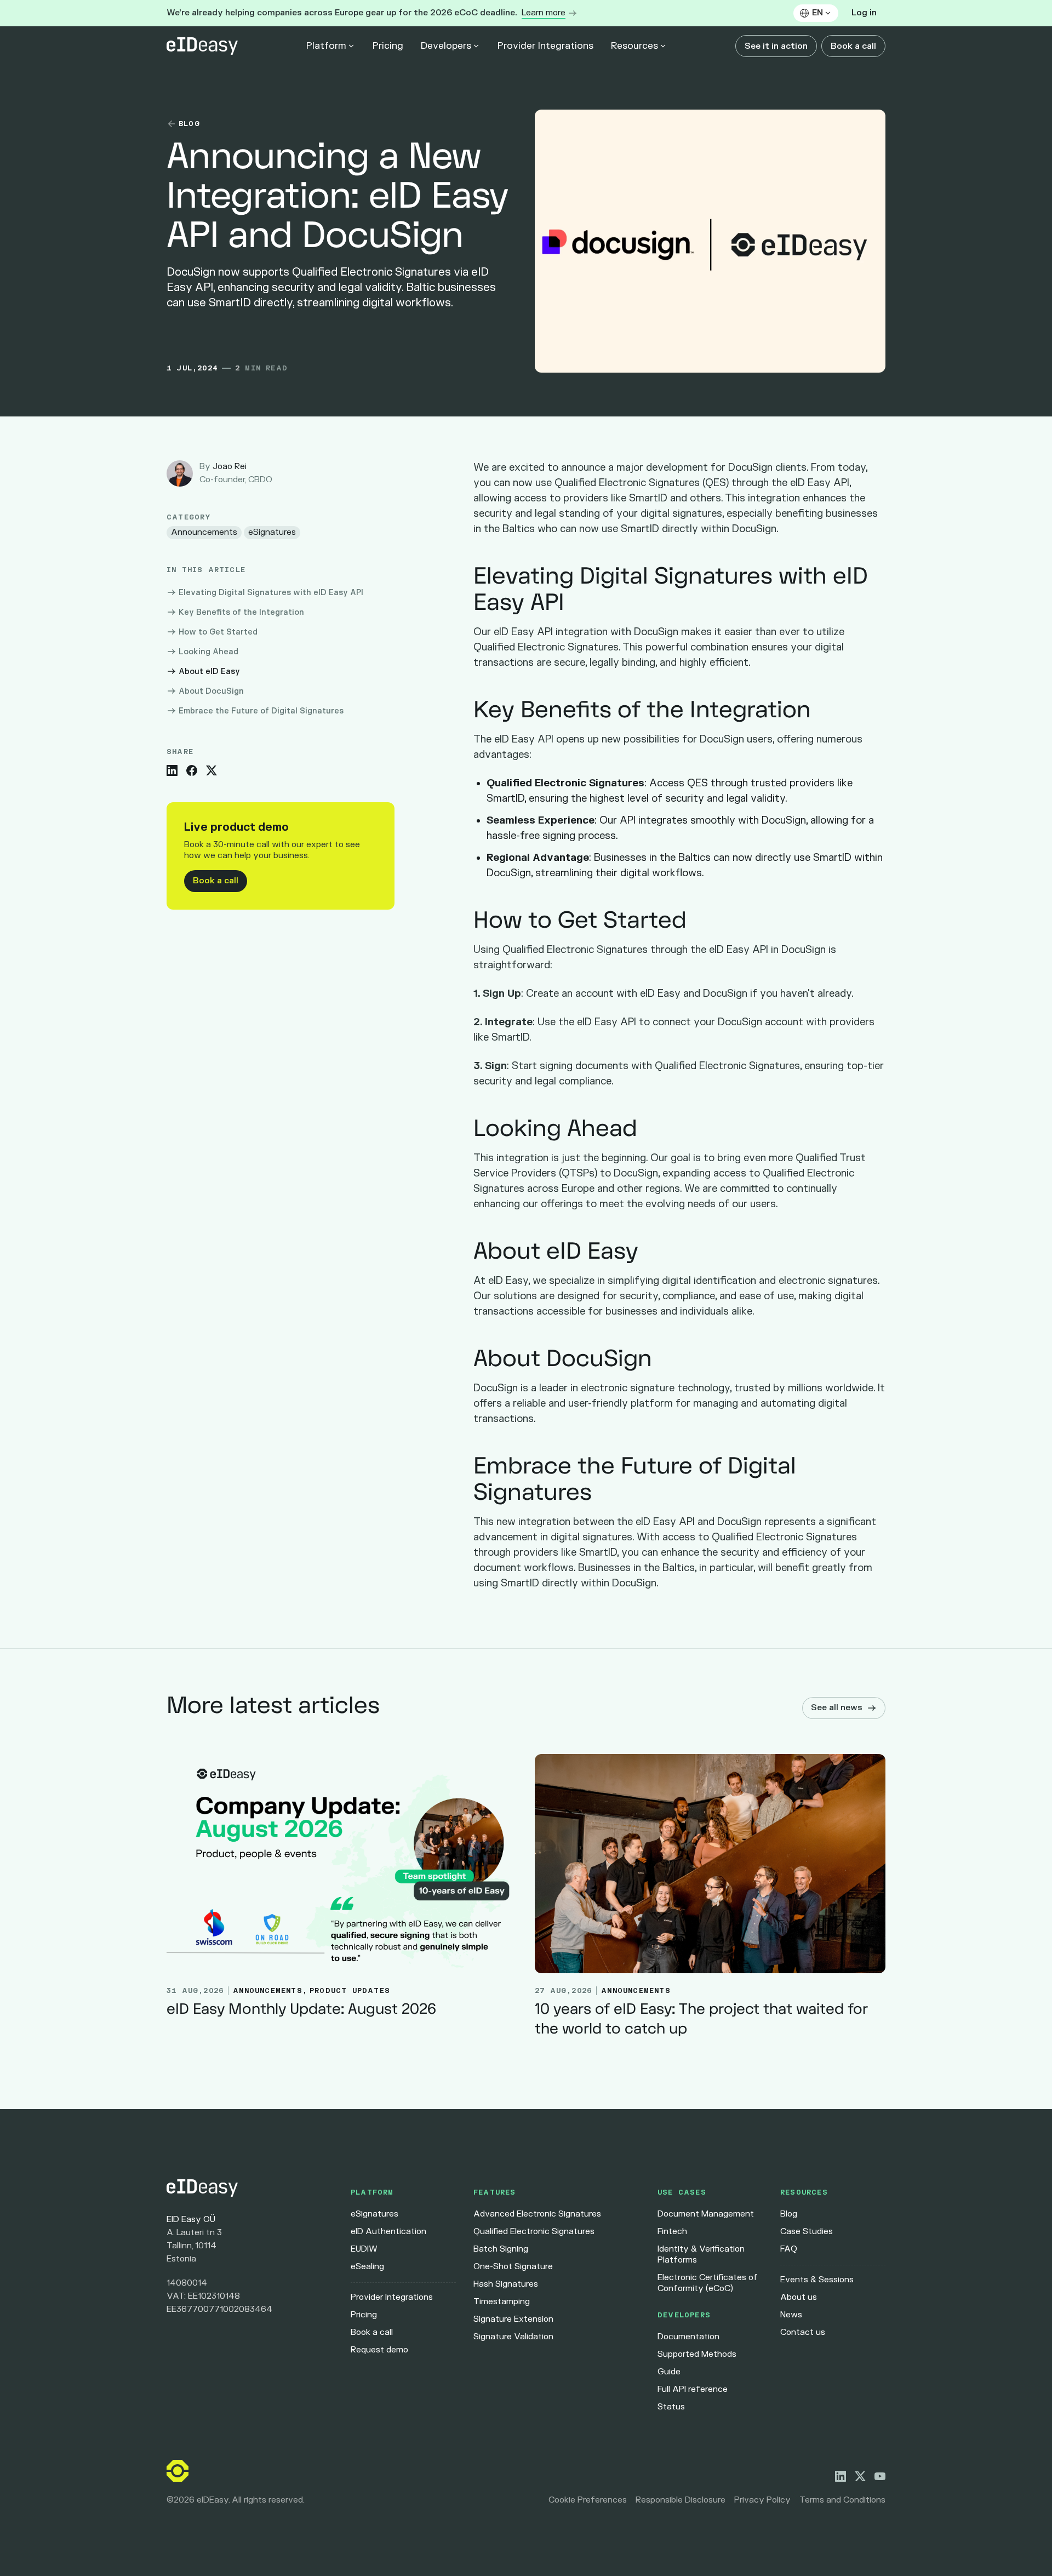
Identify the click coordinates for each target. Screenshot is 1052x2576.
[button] (816, 13)
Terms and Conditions (842, 2500)
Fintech (672, 2232)
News (791, 2315)
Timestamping (502, 2302)
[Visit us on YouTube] (880, 2476)
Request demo (379, 2350)
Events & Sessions (817, 2280)
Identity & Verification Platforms (701, 2255)
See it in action (776, 46)
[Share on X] (211, 770)
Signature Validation (513, 2337)
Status (671, 2407)
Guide (669, 2372)
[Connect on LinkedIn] (841, 2476)
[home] (202, 46)
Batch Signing (501, 2249)
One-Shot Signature (513, 2267)
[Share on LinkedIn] (172, 770)
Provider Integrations (545, 46)
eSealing (367, 2267)
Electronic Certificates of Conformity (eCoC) (708, 2283)
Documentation (688, 2337)
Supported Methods (697, 2354)
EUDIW (364, 2249)
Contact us (803, 2332)
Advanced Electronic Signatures (537, 2214)
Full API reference (693, 2389)
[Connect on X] (860, 2476)
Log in (864, 13)
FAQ (789, 2249)
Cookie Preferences (588, 2500)
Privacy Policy (762, 2500)
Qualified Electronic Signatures (534, 2232)
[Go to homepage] (250, 2188)
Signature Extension (513, 2319)
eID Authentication (388, 2232)
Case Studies (807, 2232)
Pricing (388, 46)
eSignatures (375, 2214)
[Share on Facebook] (192, 770)
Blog (789, 2214)
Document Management (706, 2214)
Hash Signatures (506, 2284)
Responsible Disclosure (681, 2500)
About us (799, 2297)
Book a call (853, 46)
